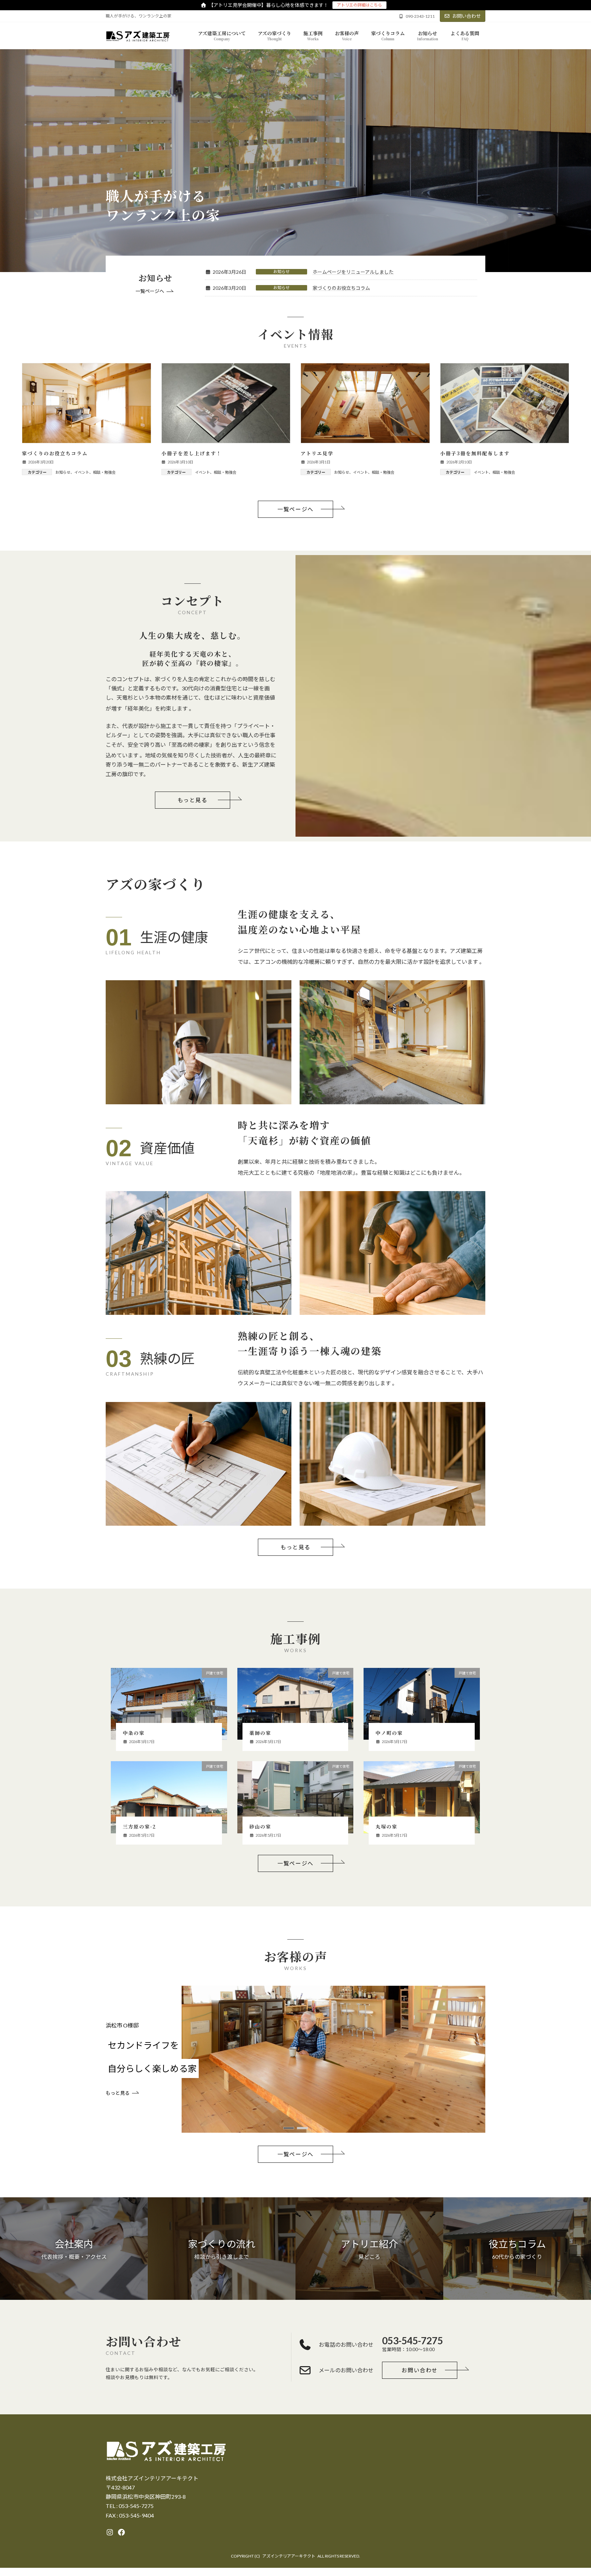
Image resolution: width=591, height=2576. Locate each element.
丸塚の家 (386, 1826)
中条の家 (134, 1733)
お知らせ (281, 272)
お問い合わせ (467, 16)
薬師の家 (260, 1733)
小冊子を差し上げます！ (192, 453)
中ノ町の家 (389, 1733)
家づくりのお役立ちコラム (341, 288)
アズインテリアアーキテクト (289, 2556)
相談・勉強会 (104, 472)
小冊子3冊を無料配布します (475, 453)
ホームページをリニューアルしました (353, 272)
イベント (82, 472)
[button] (155, 292)
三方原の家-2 (140, 1826)
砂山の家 (260, 1826)
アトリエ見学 (317, 453)
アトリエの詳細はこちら (359, 5)
